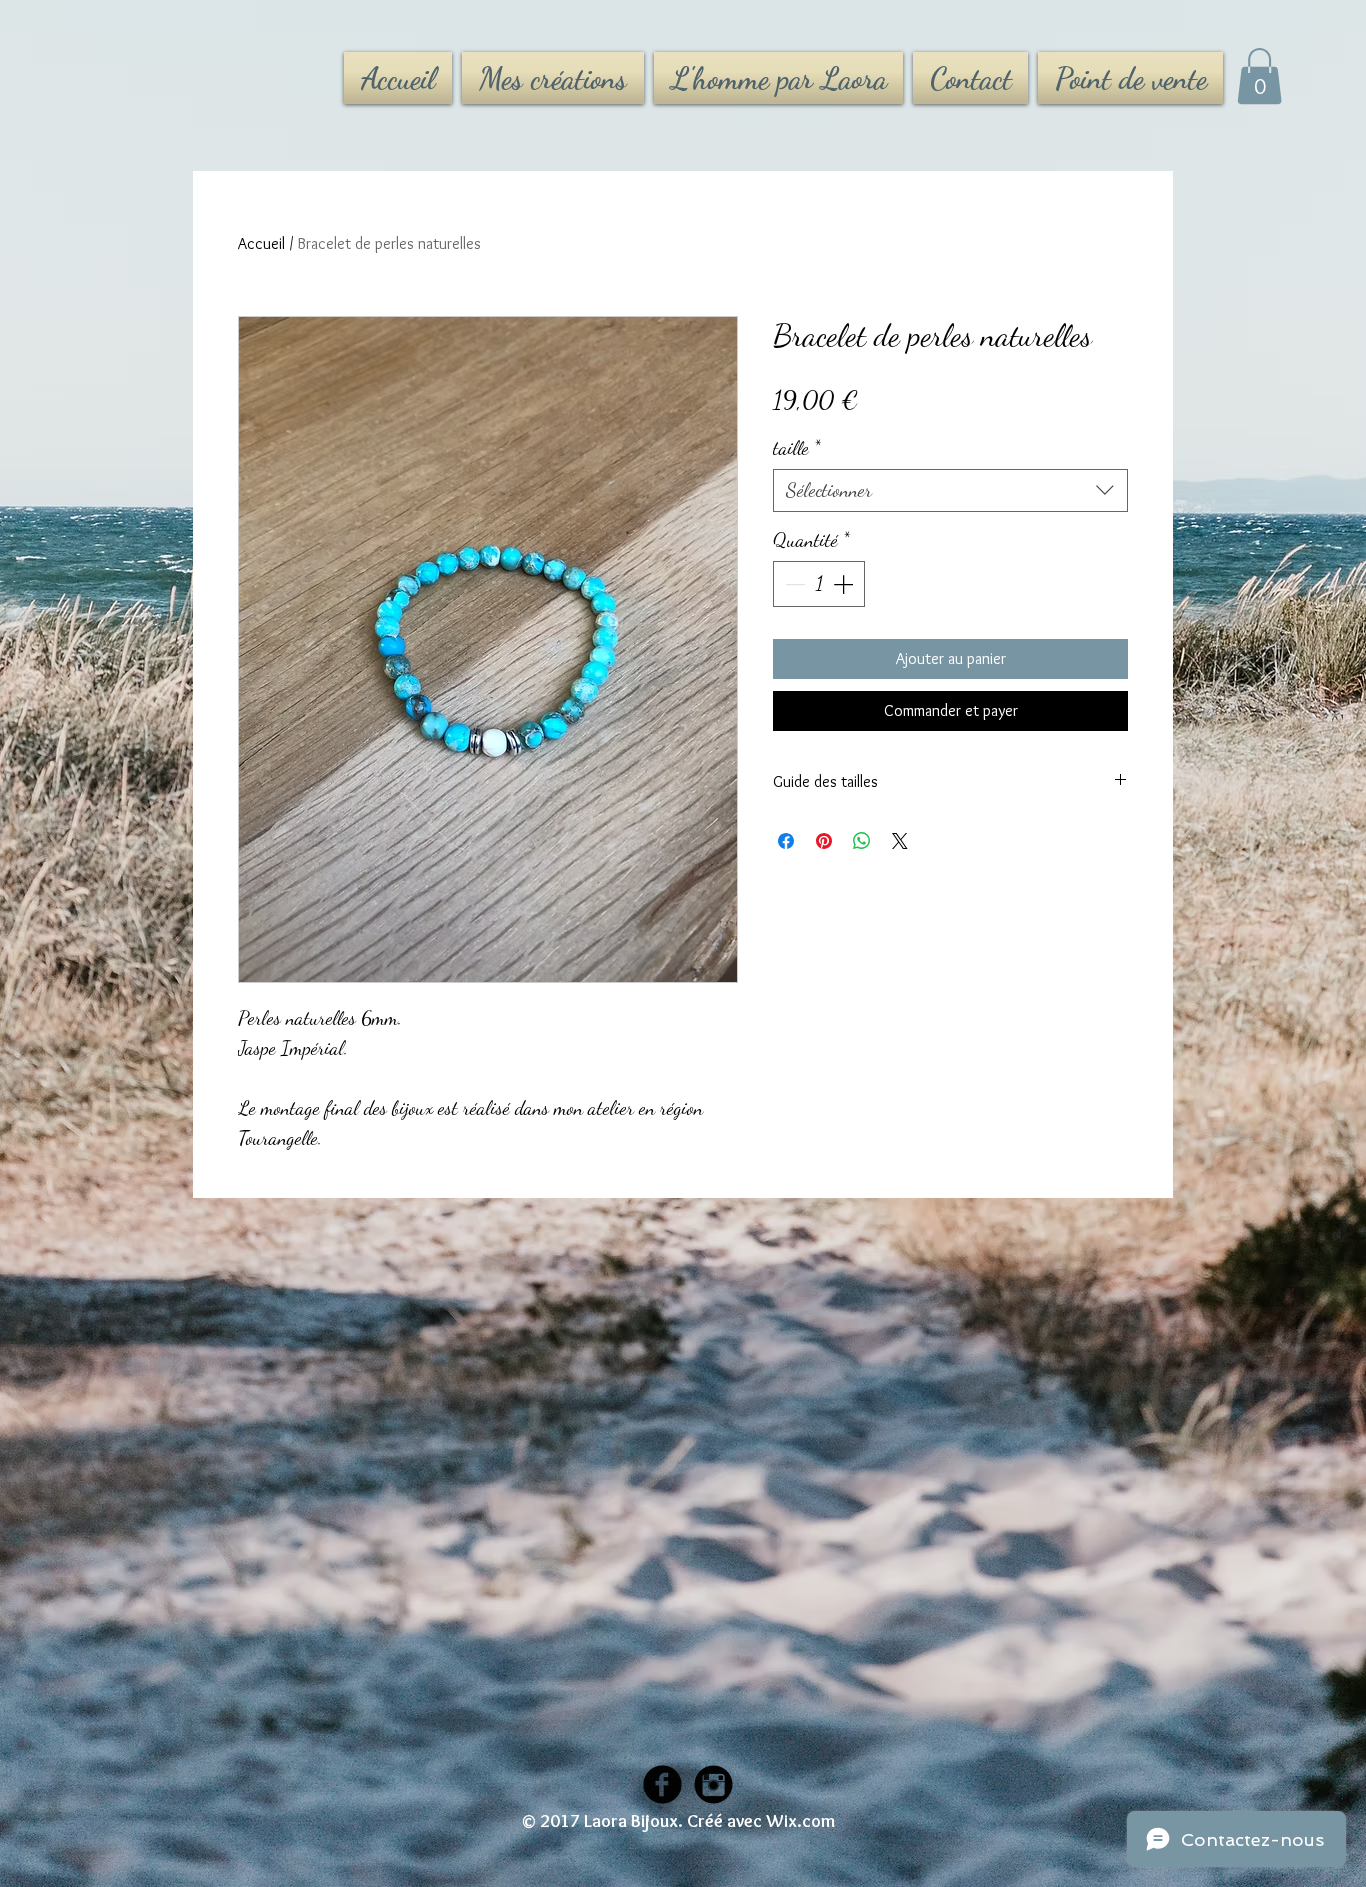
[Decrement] (793, 584)
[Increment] (845, 584)
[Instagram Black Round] (713, 1784)
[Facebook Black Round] (662, 1784)
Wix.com (800, 1821)
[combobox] (950, 490)
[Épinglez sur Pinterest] (824, 841)
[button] (1259, 76)
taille (797, 448)
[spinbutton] (819, 584)
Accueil (261, 243)
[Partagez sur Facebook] (786, 841)
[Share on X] (900, 841)
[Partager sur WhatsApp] (862, 841)
